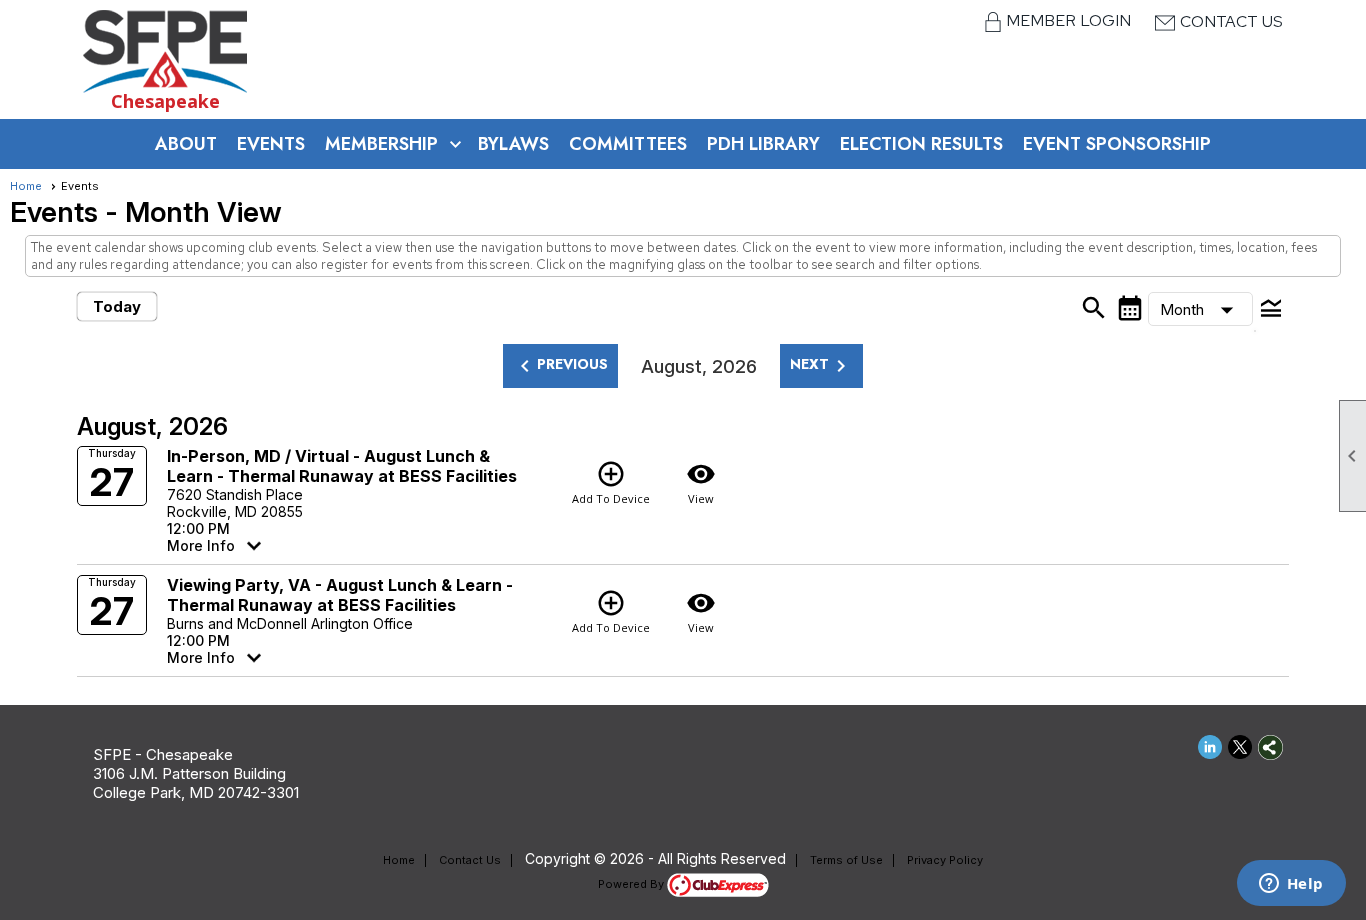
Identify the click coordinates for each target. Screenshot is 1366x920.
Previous (560, 366)
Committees (628, 144)
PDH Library (763, 144)
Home (26, 186)
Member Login (1070, 20)
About (186, 144)
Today (117, 306)
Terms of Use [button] (846, 860)
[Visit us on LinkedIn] (1210, 747)
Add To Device (611, 482)
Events (271, 144)
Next (821, 366)
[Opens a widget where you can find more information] (1291, 885)
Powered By (632, 884)
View (701, 482)
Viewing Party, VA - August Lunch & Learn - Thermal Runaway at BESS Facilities (340, 595)
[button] (1201, 309)
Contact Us (1231, 21)
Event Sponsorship (1117, 144)
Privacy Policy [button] (945, 860)
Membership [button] (381, 144)
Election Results (921, 144)
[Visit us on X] (1240, 747)
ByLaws (513, 144)
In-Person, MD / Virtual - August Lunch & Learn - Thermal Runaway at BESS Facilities (342, 466)
